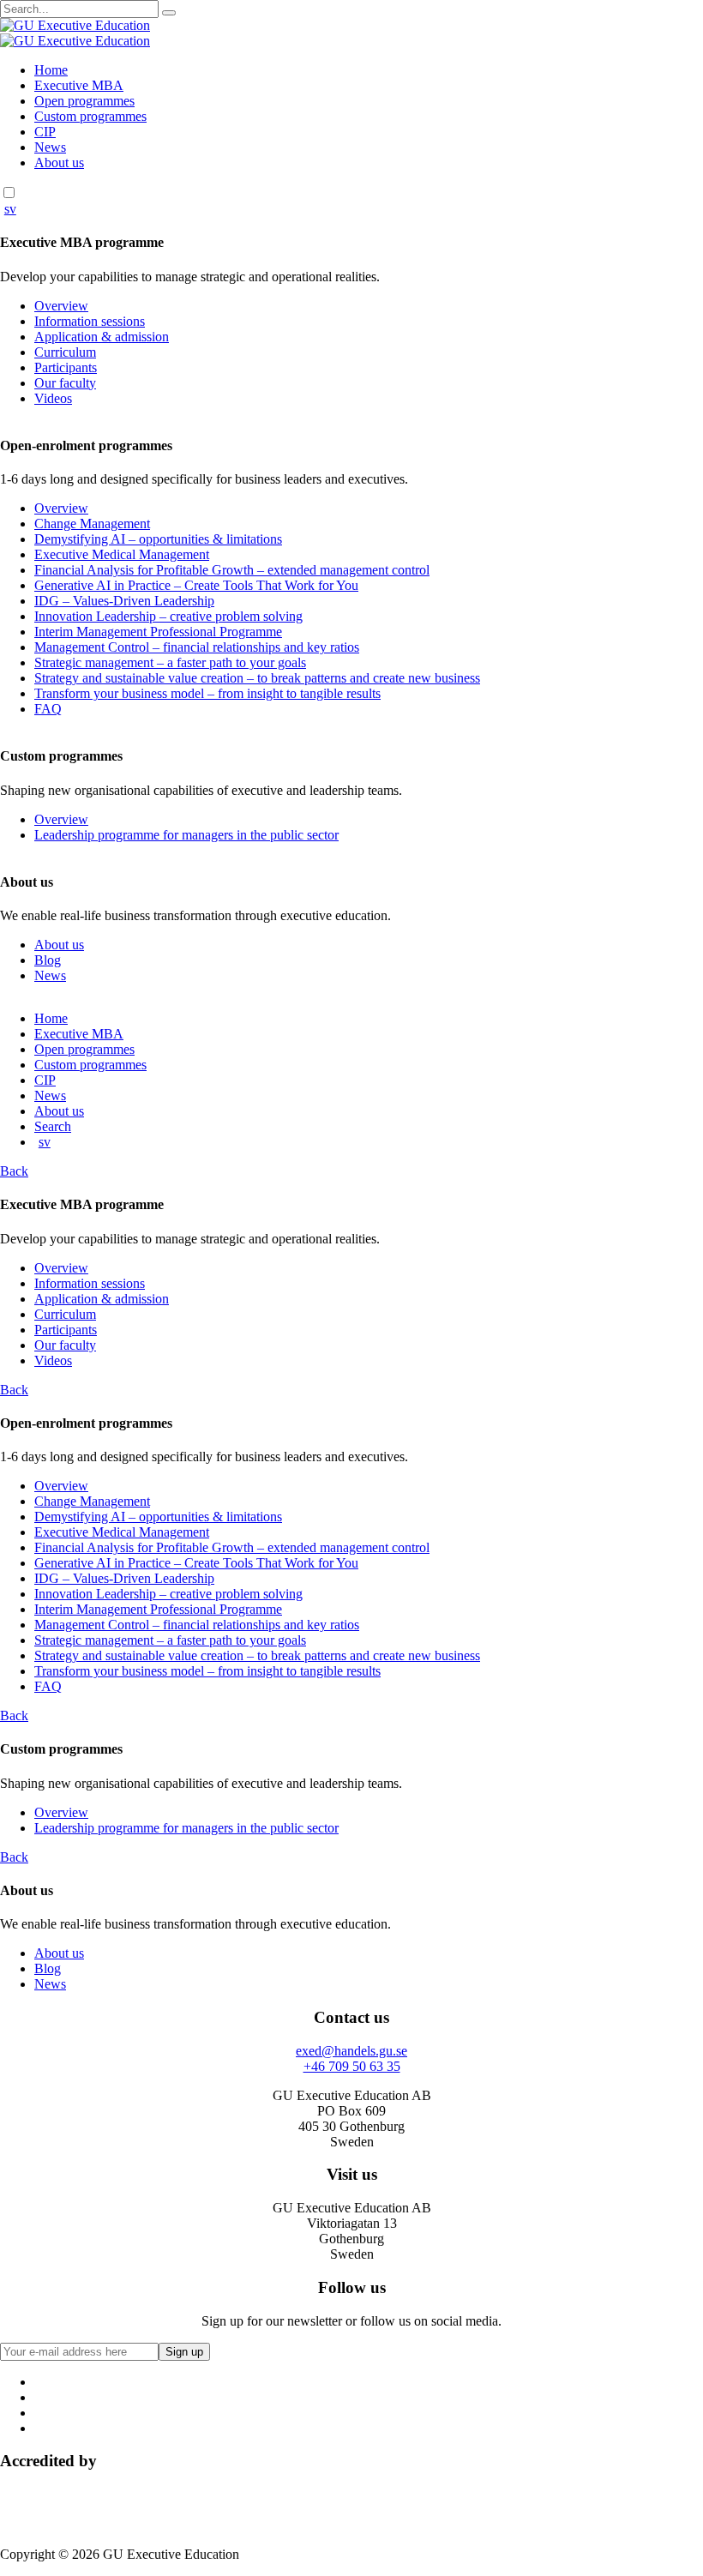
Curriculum (65, 352)
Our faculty (65, 383)
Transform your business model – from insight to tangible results (207, 693)
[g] (169, 13)
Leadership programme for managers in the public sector (186, 835)
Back (14, 1171)
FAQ (48, 709)
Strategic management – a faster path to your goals (170, 662)
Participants (66, 367)
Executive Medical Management (122, 554)
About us (59, 163)
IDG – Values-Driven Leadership (124, 601)
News (50, 147)
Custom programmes (90, 116)
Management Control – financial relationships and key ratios (197, 647)
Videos (53, 398)
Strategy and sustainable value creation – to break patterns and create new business (257, 678)
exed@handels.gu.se (351, 2051)
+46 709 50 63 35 (352, 2066)
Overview (61, 306)
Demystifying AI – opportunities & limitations (158, 539)
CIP (45, 132)
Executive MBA (79, 85)
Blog (48, 960)
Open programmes (84, 101)
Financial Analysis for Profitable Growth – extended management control (232, 570)
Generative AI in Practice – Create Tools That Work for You (196, 585)
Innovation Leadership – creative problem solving (168, 616)
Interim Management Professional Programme (158, 632)
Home (51, 70)
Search (53, 1126)
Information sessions (90, 321)
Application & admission (102, 337)
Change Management (92, 524)
